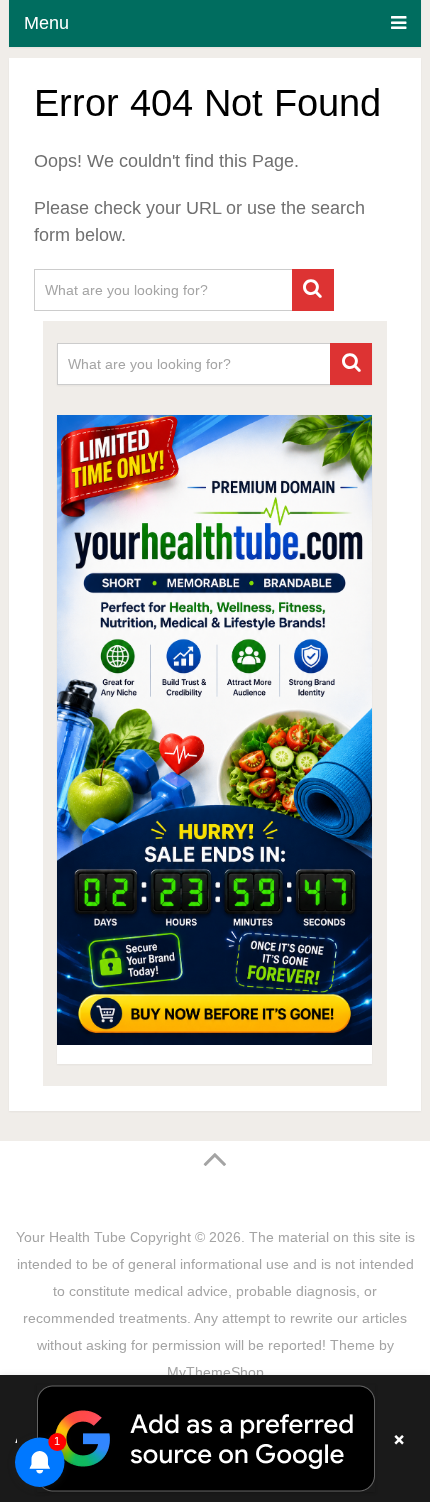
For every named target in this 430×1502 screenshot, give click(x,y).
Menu (46, 23)
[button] (215, 1438)
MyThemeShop (215, 1372)
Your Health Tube (71, 1237)
